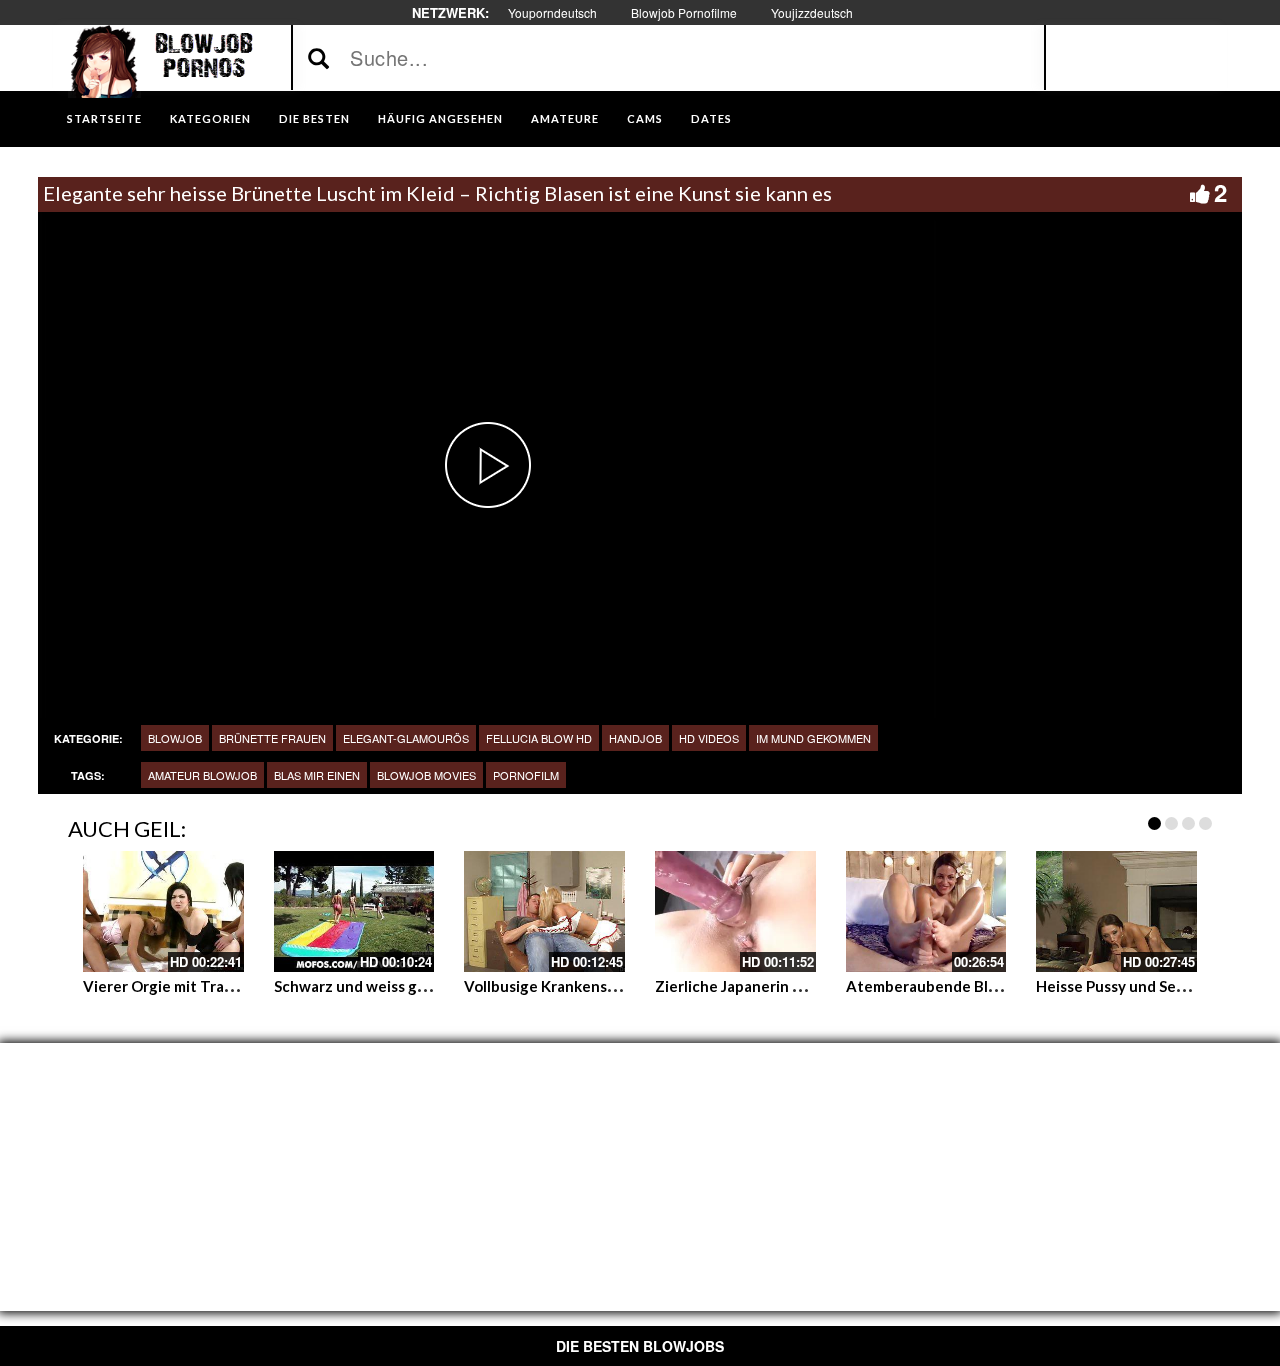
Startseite (104, 118)
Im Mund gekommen (813, 738)
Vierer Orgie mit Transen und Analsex (215, 986)
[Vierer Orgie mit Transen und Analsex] (163, 911)
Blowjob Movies (426, 775)
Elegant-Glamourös (406, 738)
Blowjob (175, 738)
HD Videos (709, 738)
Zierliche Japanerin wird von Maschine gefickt (815, 986)
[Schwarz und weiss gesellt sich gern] (354, 911)
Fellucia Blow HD (539, 738)
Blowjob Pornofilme (684, 12)
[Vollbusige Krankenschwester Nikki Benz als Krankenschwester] (544, 911)
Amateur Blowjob (202, 775)
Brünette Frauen (272, 738)
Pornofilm (526, 775)
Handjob (635, 738)
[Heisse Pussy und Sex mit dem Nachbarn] (1116, 911)
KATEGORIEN (210, 118)
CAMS (645, 118)
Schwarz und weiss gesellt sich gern (399, 986)
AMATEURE (565, 118)
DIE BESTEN (314, 118)
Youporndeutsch (552, 12)
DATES (711, 118)
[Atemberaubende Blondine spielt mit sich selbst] (926, 911)
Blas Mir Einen (317, 775)
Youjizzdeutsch (812, 12)
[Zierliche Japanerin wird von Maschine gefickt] (735, 911)
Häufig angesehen (440, 118)
